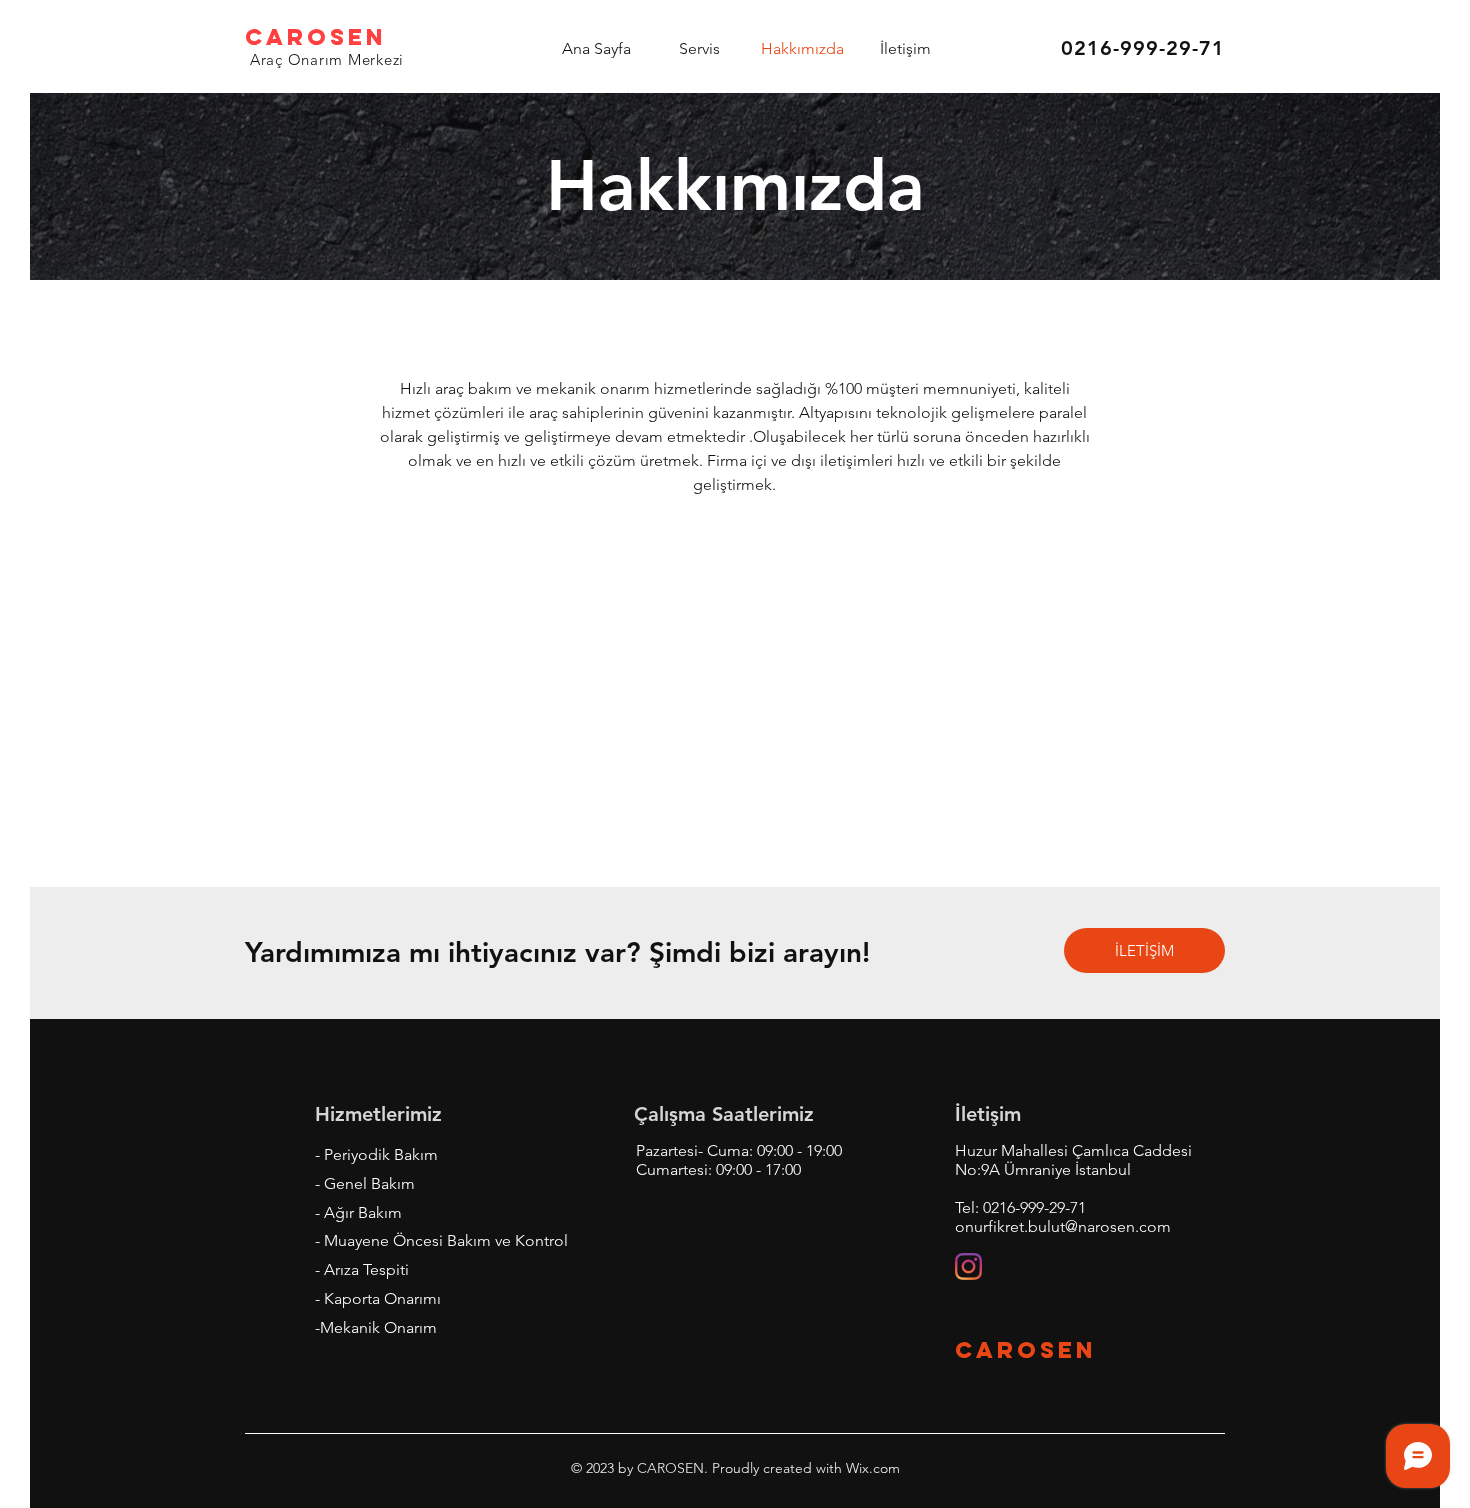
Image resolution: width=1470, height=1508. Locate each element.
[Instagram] (968, 1266)
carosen (1026, 1350)
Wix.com (871, 1468)
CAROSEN (316, 37)
